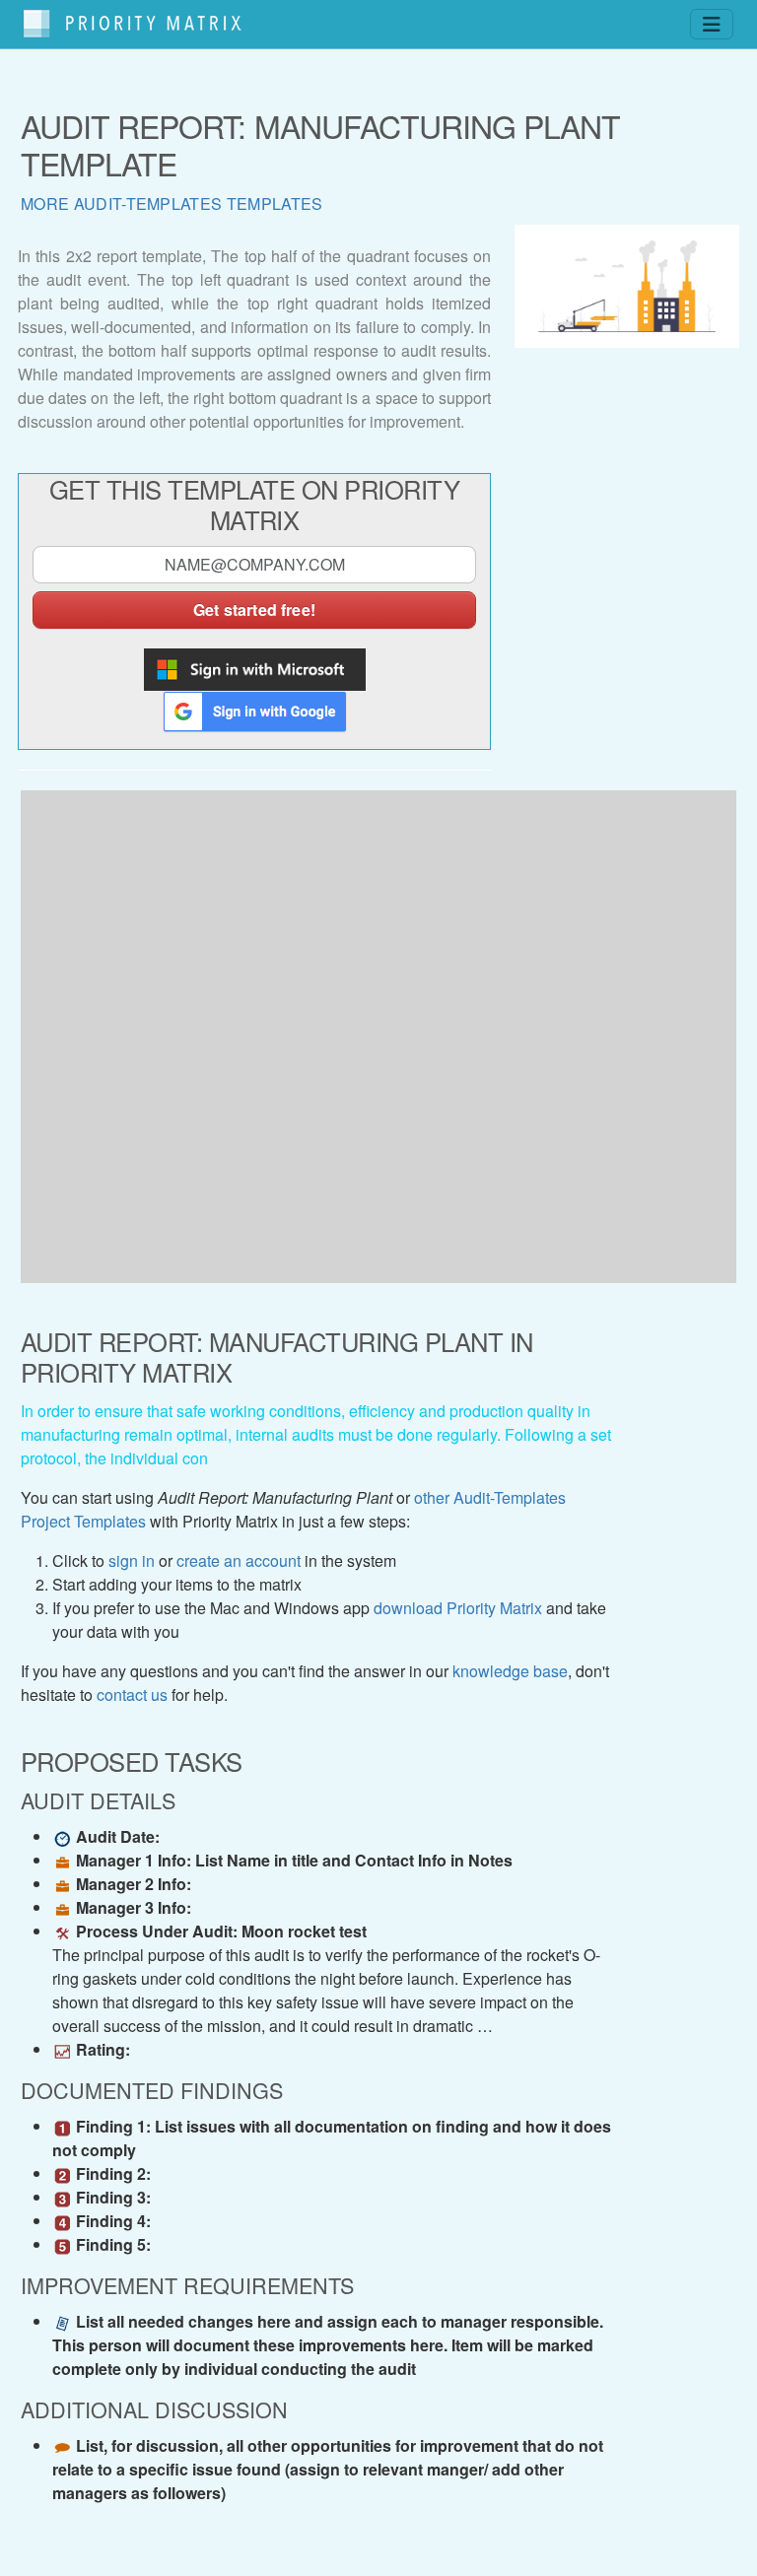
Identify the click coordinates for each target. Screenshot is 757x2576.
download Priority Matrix (458, 1608)
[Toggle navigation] (712, 24)
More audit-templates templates (172, 203)
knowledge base (510, 1671)
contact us (132, 1695)
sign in (132, 1560)
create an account (239, 1560)
